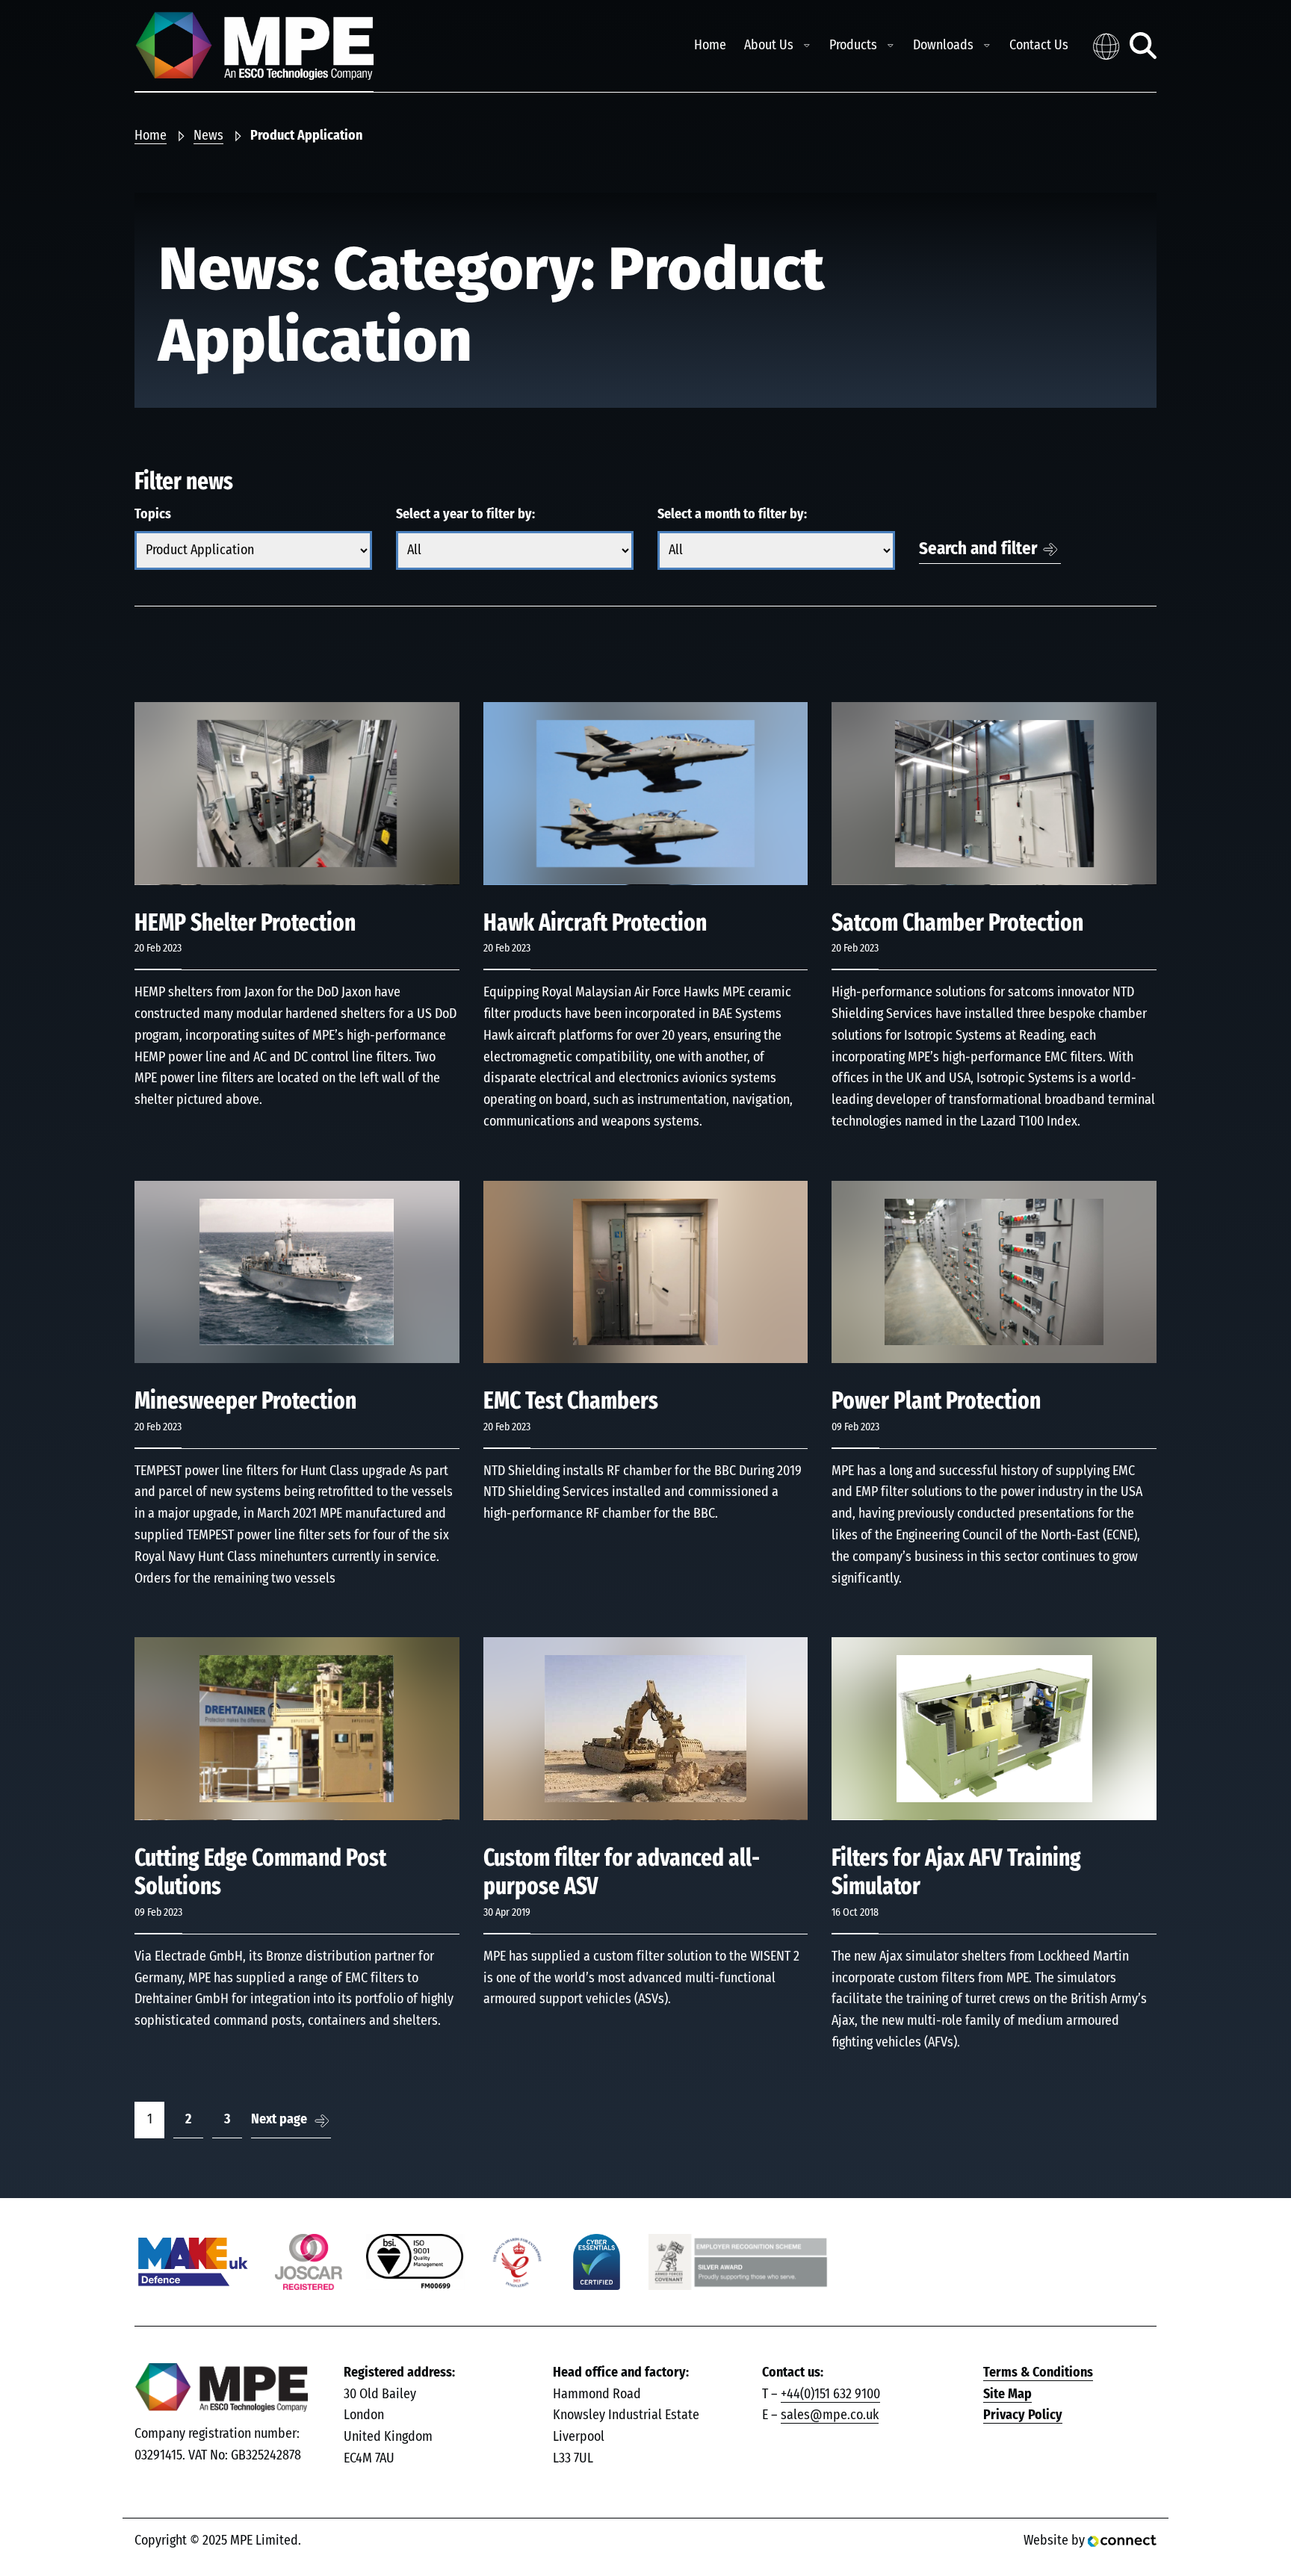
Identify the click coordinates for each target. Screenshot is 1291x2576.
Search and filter (978, 549)
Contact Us (1039, 46)
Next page (279, 2120)
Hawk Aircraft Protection (595, 923)
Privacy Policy (1023, 2415)
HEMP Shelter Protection (245, 923)
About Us (769, 46)
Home (710, 46)
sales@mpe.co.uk (830, 2415)
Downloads (943, 46)
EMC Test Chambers (571, 1401)
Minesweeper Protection (245, 1401)
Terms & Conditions (1038, 2373)
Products (853, 46)
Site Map (1007, 2395)
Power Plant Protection (936, 1401)
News (208, 136)
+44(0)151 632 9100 (830, 2395)
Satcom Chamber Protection (957, 923)
